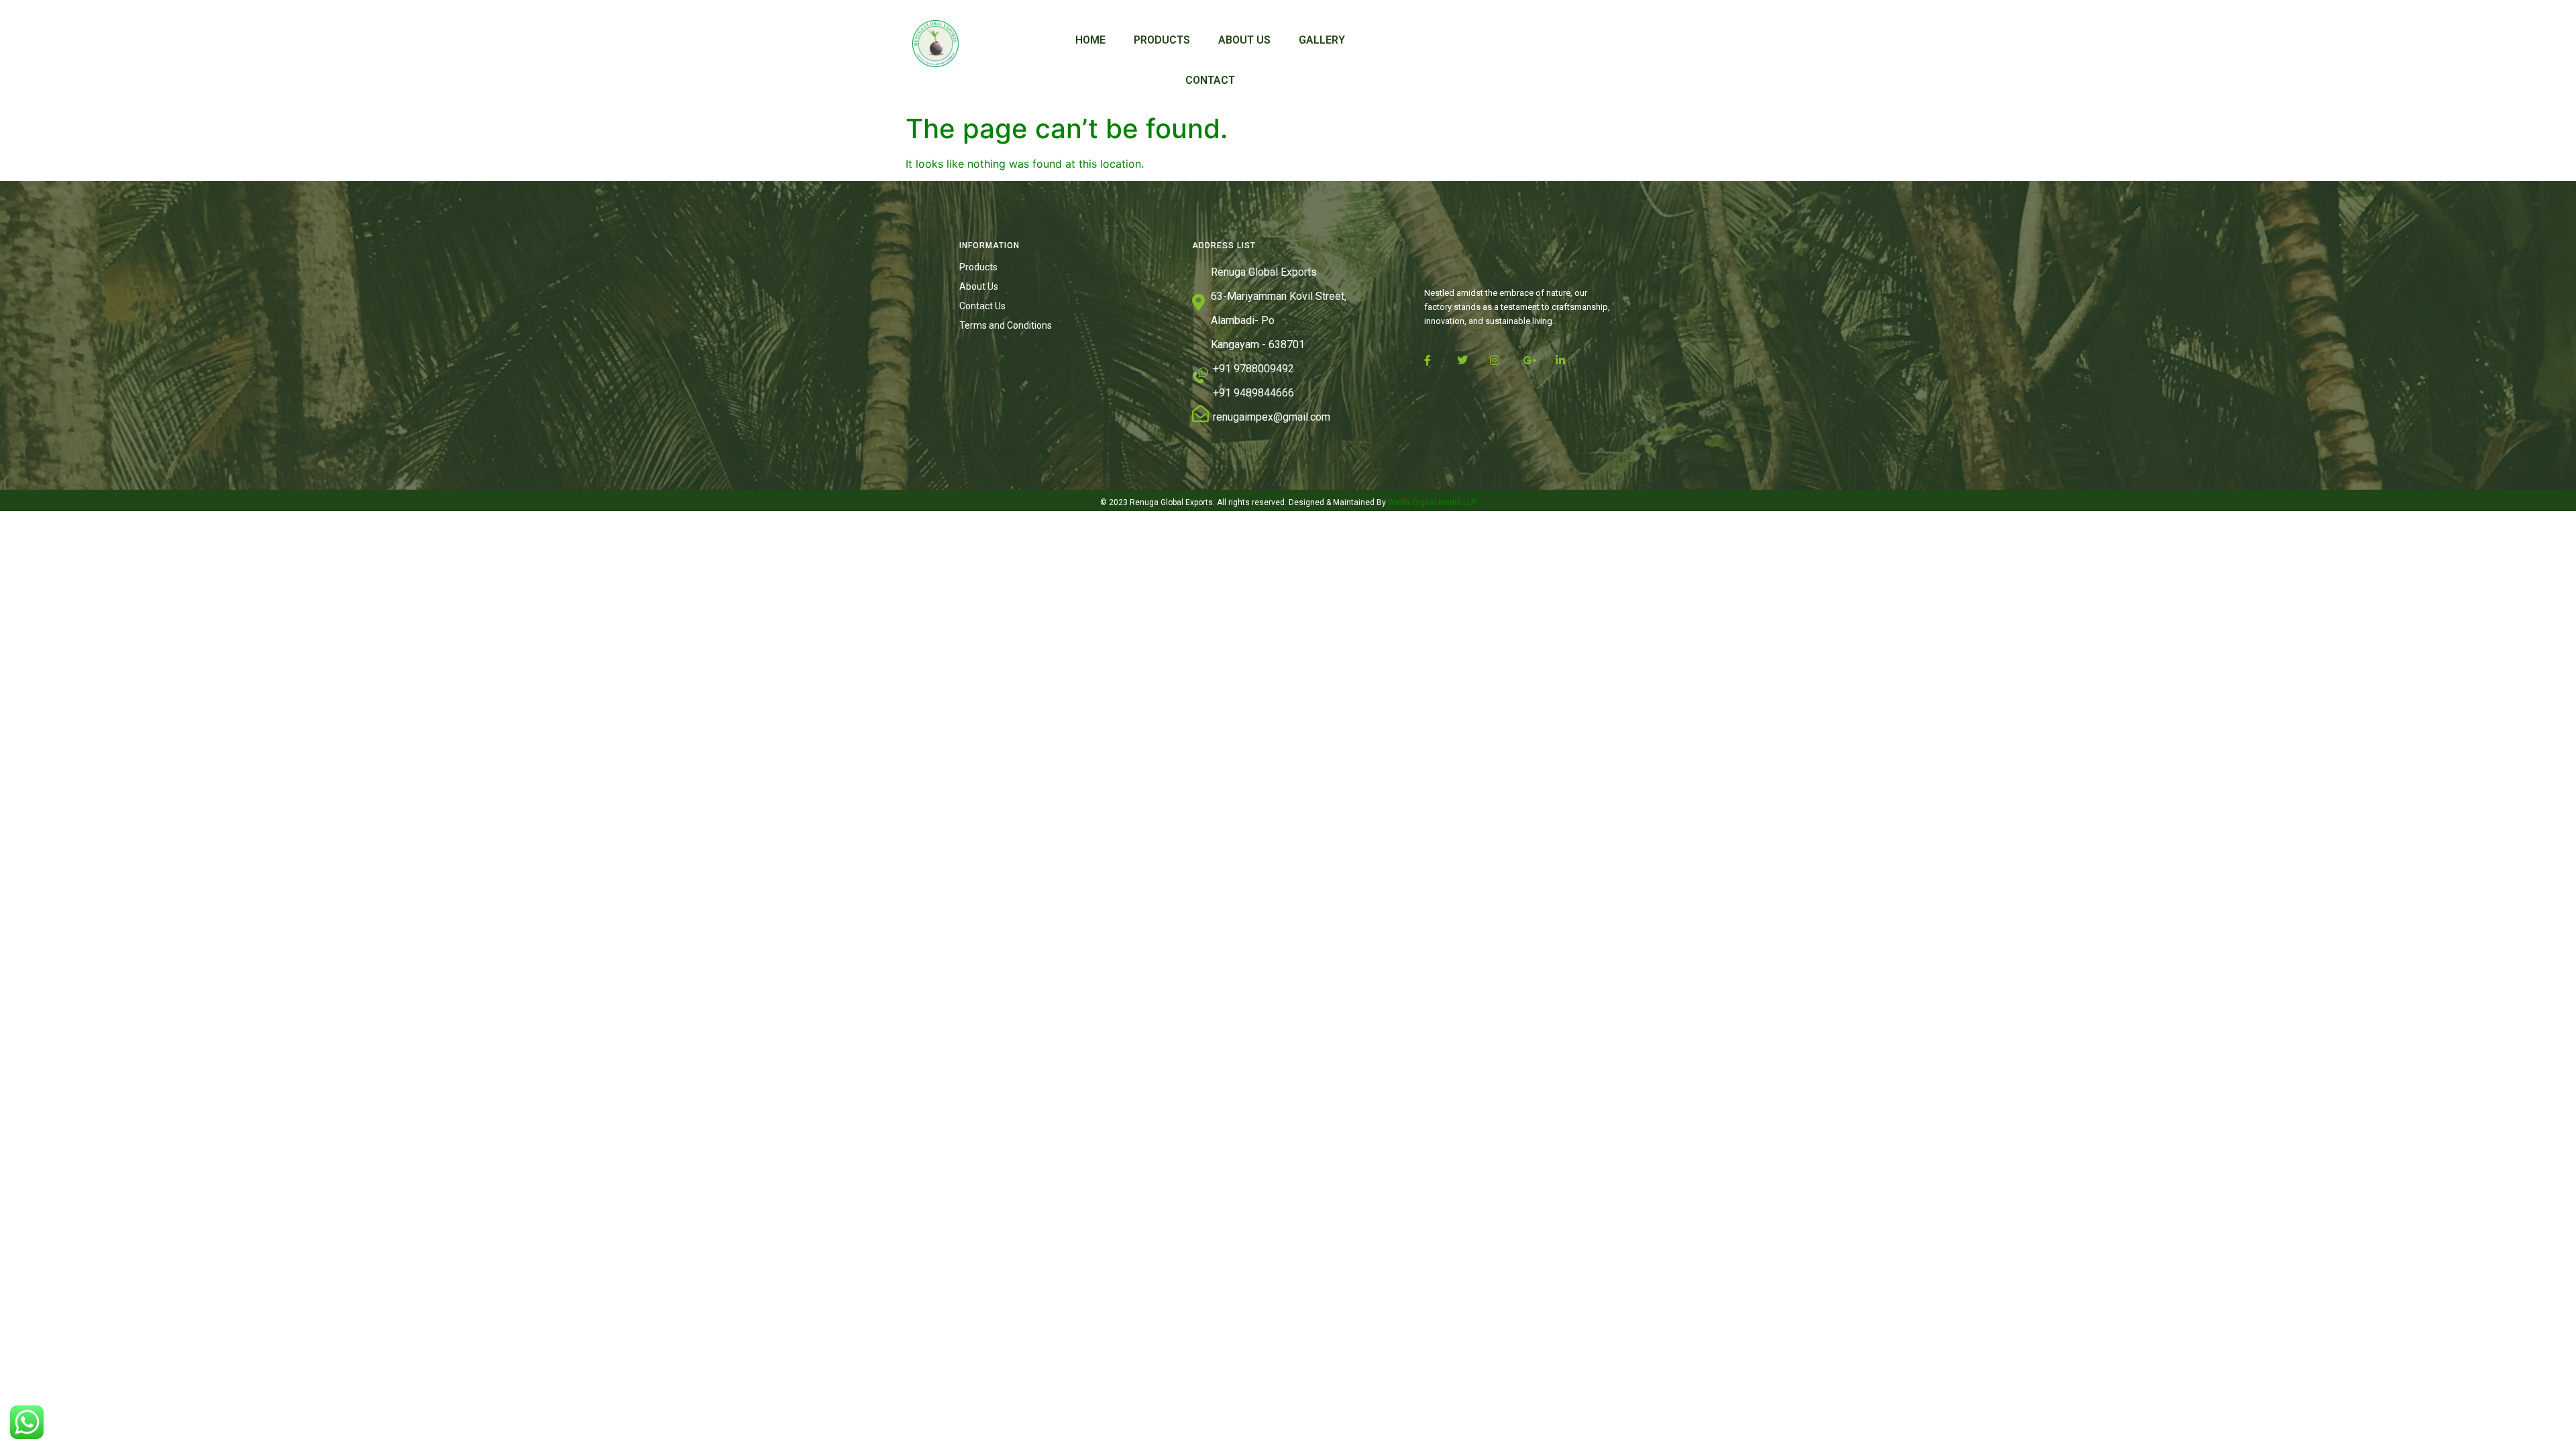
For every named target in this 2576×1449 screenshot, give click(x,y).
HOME (1090, 40)
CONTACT (1210, 80)
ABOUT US (1244, 40)
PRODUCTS (1162, 40)
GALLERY (1322, 40)
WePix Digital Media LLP (1431, 502)
